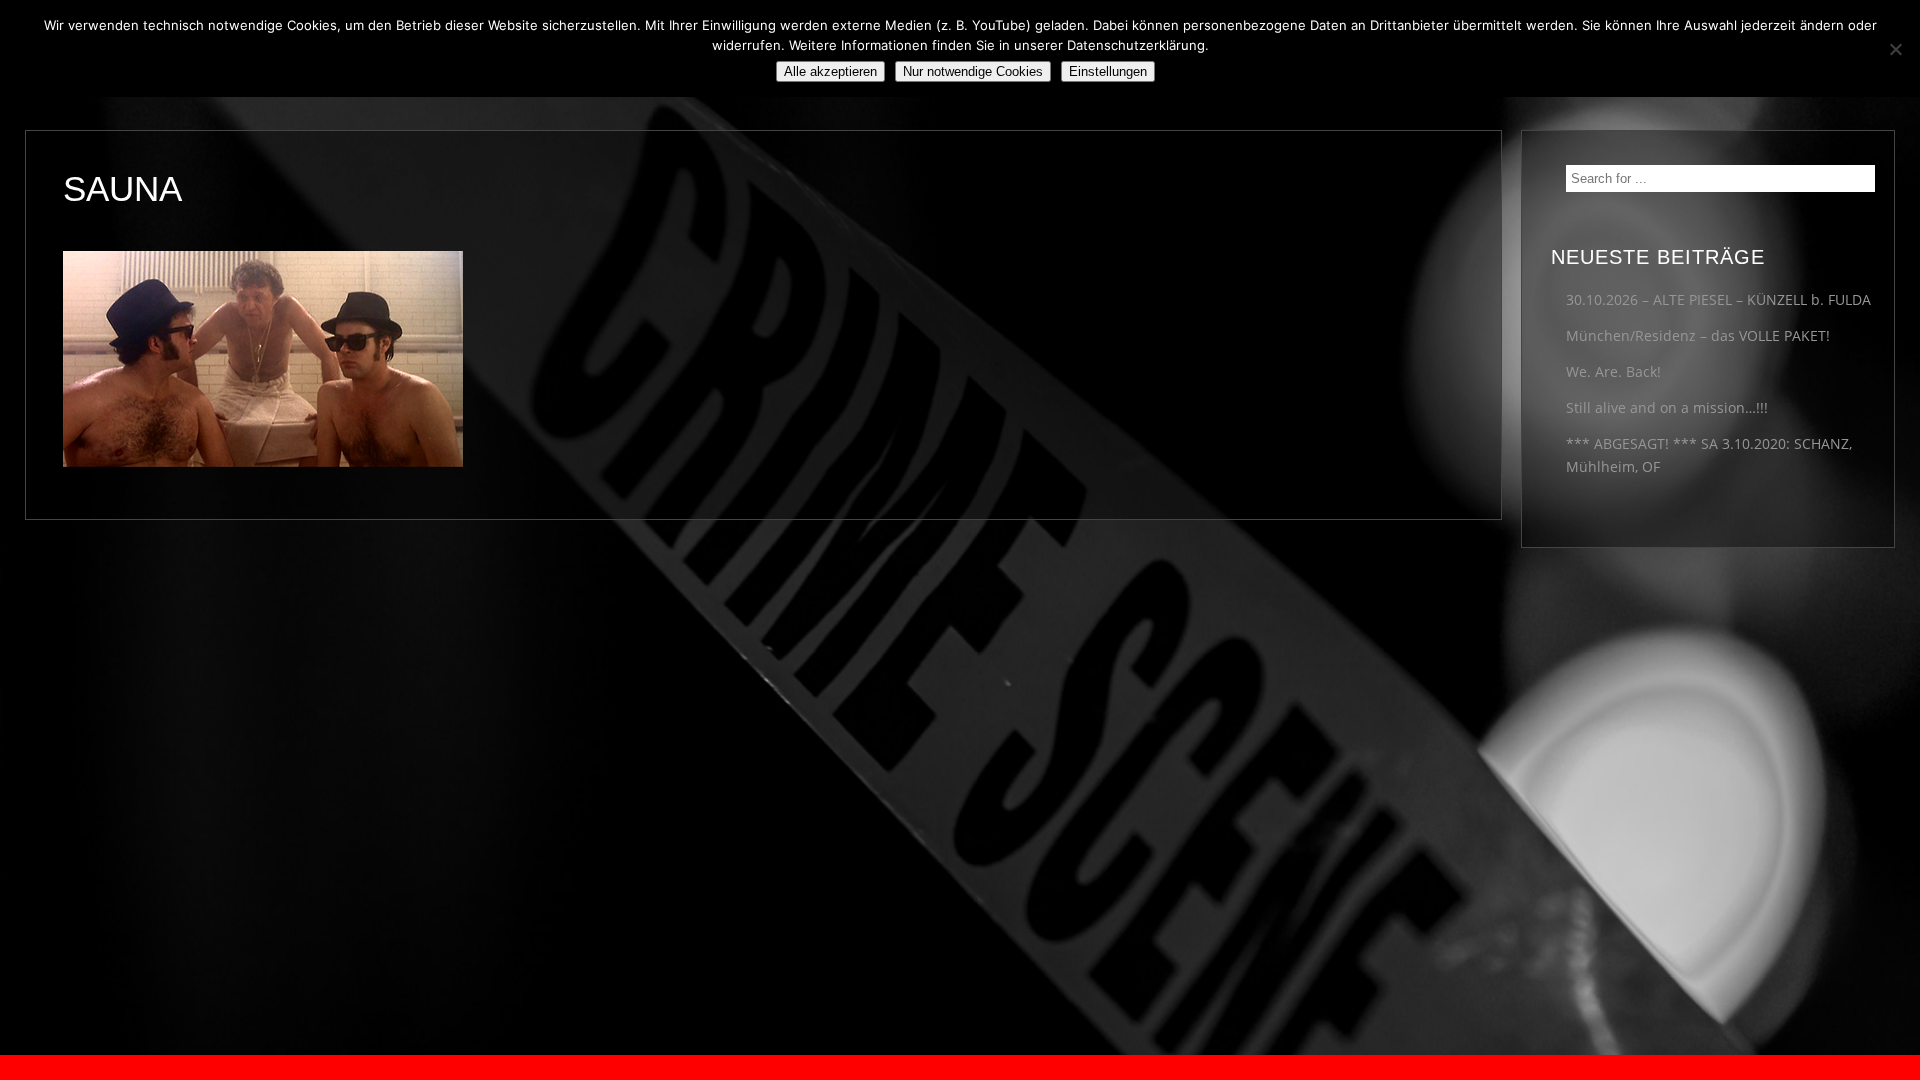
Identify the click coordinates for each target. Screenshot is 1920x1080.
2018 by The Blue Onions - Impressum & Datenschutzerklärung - (960, 1067)
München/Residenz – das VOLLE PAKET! (1698, 335)
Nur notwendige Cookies (973, 71)
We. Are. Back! (1613, 371)
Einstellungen (1108, 71)
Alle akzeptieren (830, 71)
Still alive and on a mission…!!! (1667, 407)
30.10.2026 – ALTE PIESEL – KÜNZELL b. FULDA (1718, 299)
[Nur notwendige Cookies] (1895, 49)
